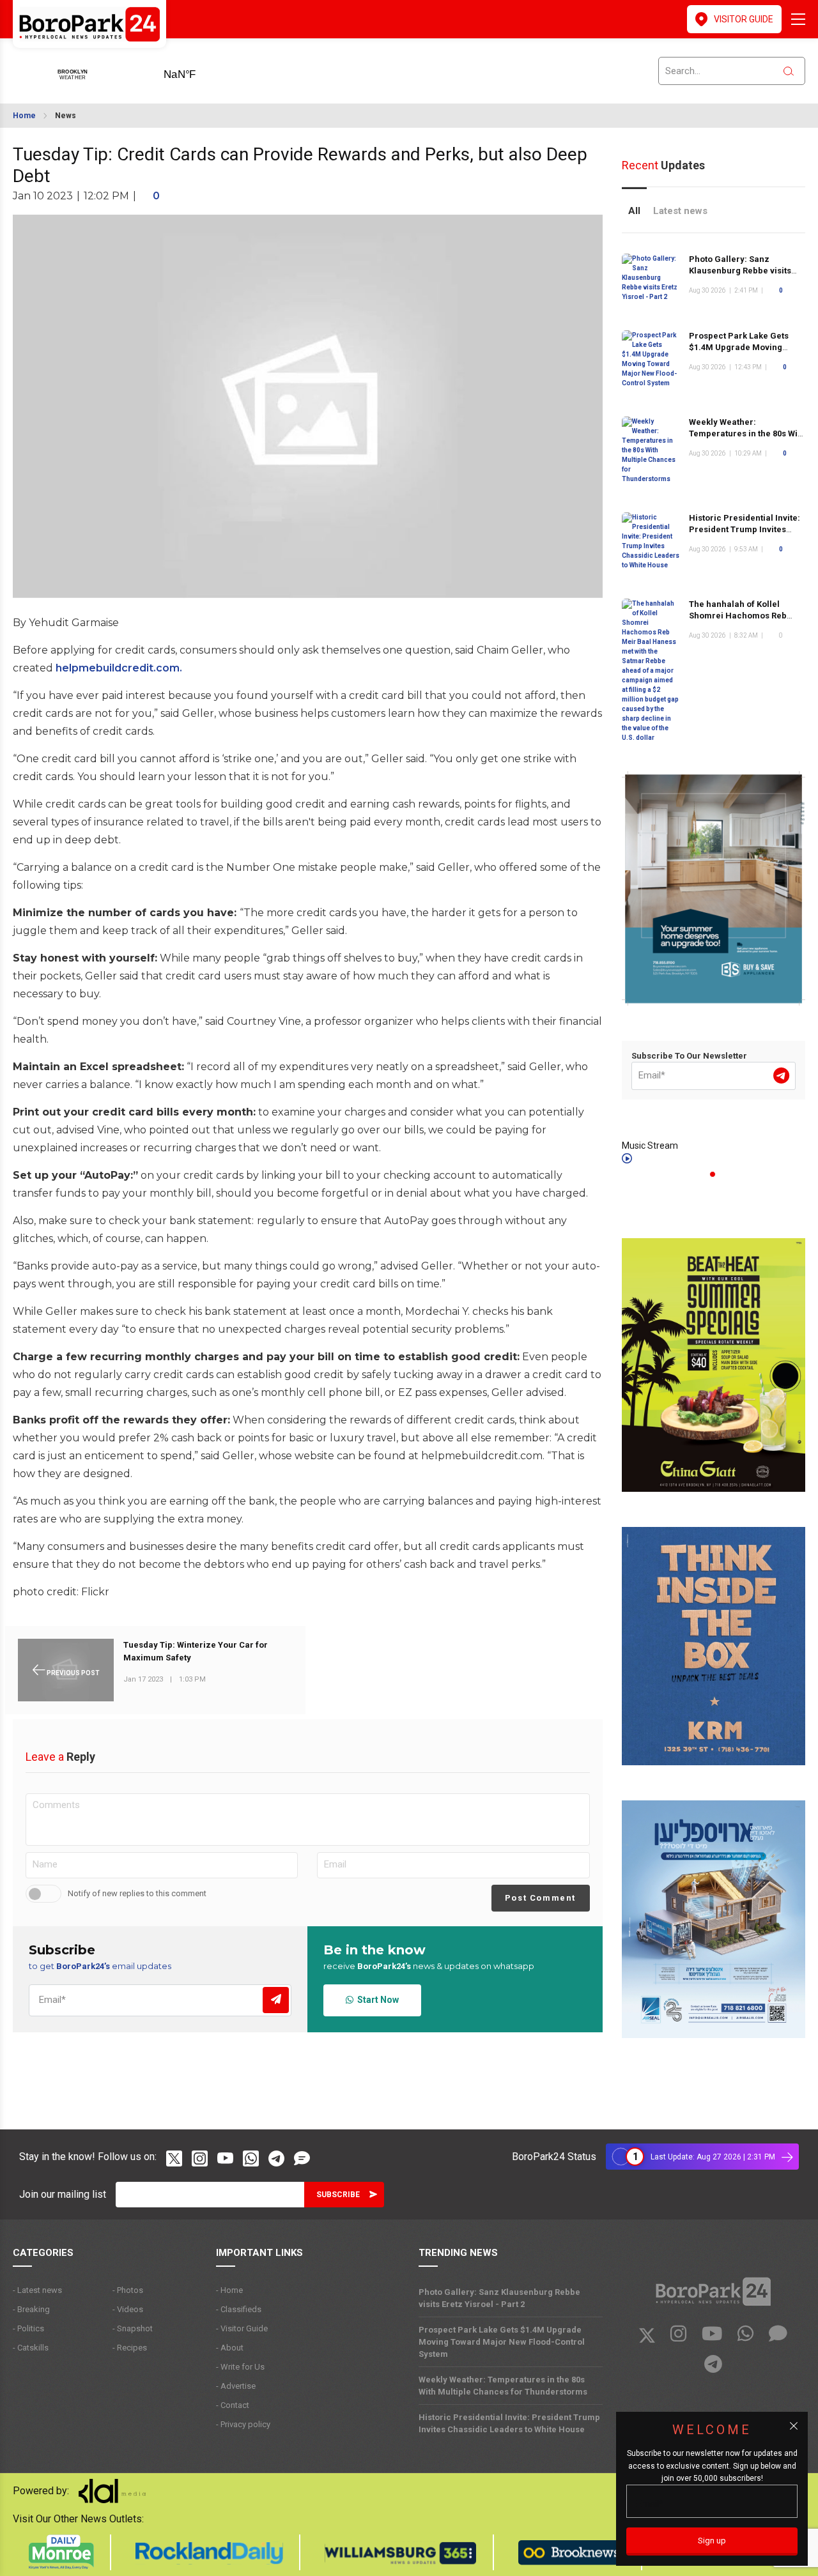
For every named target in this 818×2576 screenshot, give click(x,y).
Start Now (376, 2000)
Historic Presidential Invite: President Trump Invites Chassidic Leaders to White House (509, 2423)
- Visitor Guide (242, 2328)
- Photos (128, 2290)
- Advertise (236, 2386)
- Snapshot (133, 2328)
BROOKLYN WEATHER (200, 70)
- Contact (233, 2405)
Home (24, 116)
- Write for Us (240, 2367)
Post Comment (540, 1898)
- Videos (128, 2309)
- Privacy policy (243, 2424)
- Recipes (130, 2348)
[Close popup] (794, 2426)
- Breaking (31, 2309)
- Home (229, 2290)
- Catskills (31, 2348)
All (634, 211)
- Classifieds (239, 2309)
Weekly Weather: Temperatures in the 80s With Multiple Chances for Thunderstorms (503, 2386)
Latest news (680, 211)
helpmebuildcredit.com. (119, 668)
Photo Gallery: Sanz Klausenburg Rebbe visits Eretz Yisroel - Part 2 (740, 271)
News (66, 116)
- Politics (28, 2328)
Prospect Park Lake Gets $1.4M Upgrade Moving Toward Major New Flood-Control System (502, 2342)
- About (230, 2348)
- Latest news (37, 2290)
